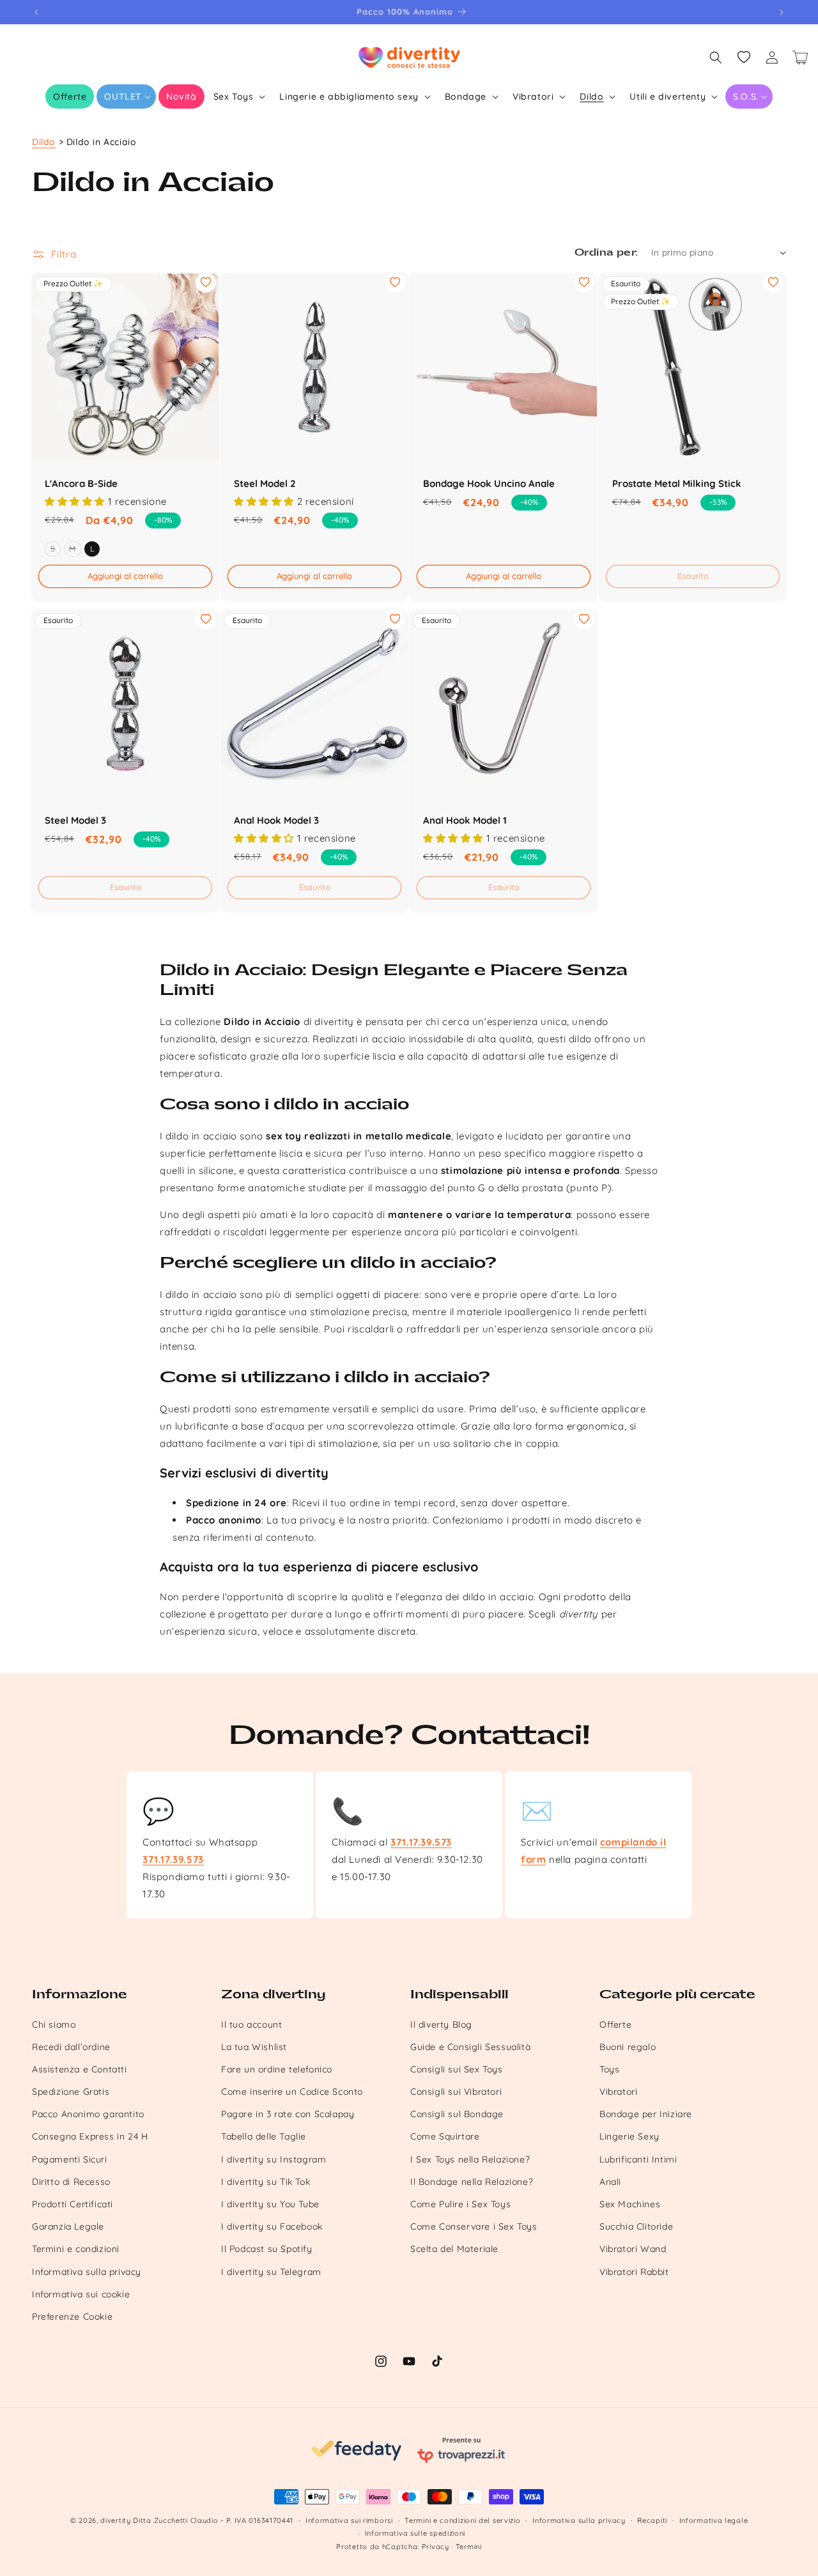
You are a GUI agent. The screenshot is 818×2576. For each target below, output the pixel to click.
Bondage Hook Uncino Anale (489, 483)
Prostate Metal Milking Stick (677, 483)
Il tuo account (251, 2025)
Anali (610, 2182)
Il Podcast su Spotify (267, 2249)
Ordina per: (606, 253)
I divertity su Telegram (271, 2272)
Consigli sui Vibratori (456, 2092)
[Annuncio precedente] (36, 12)
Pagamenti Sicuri (70, 2159)
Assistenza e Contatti (80, 2069)
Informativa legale (714, 2520)
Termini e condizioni (76, 2249)
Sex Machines (630, 2204)
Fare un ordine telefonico (277, 2069)
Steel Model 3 (75, 820)
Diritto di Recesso (71, 2182)
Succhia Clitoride (636, 2226)
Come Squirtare (445, 2136)
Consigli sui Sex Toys (457, 2069)
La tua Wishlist (254, 2047)
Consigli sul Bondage (457, 2114)
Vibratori (618, 2092)
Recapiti (652, 2520)
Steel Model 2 (265, 483)
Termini (469, 2547)
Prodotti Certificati (73, 2204)
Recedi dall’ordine (71, 2047)
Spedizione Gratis (71, 2092)
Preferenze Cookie (72, 2317)
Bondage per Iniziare (646, 2114)
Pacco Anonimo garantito (88, 2114)
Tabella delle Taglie (264, 2136)
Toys (609, 2069)
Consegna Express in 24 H (90, 2136)
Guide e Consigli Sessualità (470, 2047)
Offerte (615, 2025)
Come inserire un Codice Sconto (292, 2092)
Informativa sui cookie (81, 2294)
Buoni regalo (628, 2047)
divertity (115, 2520)
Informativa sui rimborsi (349, 2520)
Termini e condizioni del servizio (462, 2520)
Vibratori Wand (633, 2249)
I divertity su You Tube (270, 2204)
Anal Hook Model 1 (465, 820)
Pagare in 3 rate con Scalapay (288, 2114)
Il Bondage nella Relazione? (472, 2182)
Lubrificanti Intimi (638, 2159)
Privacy (436, 2547)
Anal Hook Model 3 (276, 820)
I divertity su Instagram (274, 2159)
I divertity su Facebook (272, 2226)
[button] (126, 96)
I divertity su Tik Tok (266, 2182)
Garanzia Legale (68, 2226)
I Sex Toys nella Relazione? (470, 2159)
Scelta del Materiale (454, 2249)
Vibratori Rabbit (634, 2272)
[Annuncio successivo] (782, 12)
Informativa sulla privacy (87, 2272)
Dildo (44, 142)
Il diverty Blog (441, 2025)
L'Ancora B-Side (81, 483)
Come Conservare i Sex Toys (474, 2226)
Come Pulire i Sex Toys (460, 2204)
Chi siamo (54, 2025)
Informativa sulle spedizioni (415, 2533)
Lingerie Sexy (629, 2136)
